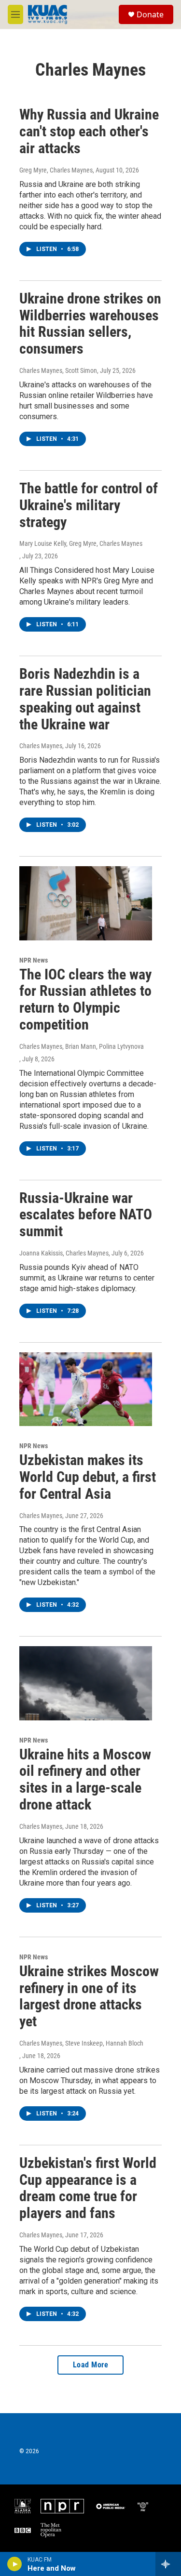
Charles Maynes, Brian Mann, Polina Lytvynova (82, 1046)
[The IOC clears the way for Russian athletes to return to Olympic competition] (86, 903)
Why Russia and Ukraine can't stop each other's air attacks (89, 131)
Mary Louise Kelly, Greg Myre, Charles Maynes (81, 543)
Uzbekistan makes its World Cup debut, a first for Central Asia (88, 1477)
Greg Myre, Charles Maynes (56, 170)
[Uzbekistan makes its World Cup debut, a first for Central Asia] (86, 1389)
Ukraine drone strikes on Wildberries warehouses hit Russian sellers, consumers (90, 324)
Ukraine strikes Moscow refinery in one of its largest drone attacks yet (89, 1996)
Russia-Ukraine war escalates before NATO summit (86, 1215)
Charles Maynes (41, 746)
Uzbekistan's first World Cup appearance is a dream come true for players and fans (88, 2188)
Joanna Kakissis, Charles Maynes (64, 1253)
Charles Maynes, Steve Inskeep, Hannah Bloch (81, 2043)
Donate (150, 14)
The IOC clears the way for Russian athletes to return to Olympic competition (85, 999)
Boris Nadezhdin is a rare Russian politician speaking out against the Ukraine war (85, 699)
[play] (15, 2564)
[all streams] (168, 2564)
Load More (91, 2365)
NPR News (34, 960)
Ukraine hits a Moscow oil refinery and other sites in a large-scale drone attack (85, 1779)
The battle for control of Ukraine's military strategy (89, 505)
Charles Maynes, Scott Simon (58, 370)
